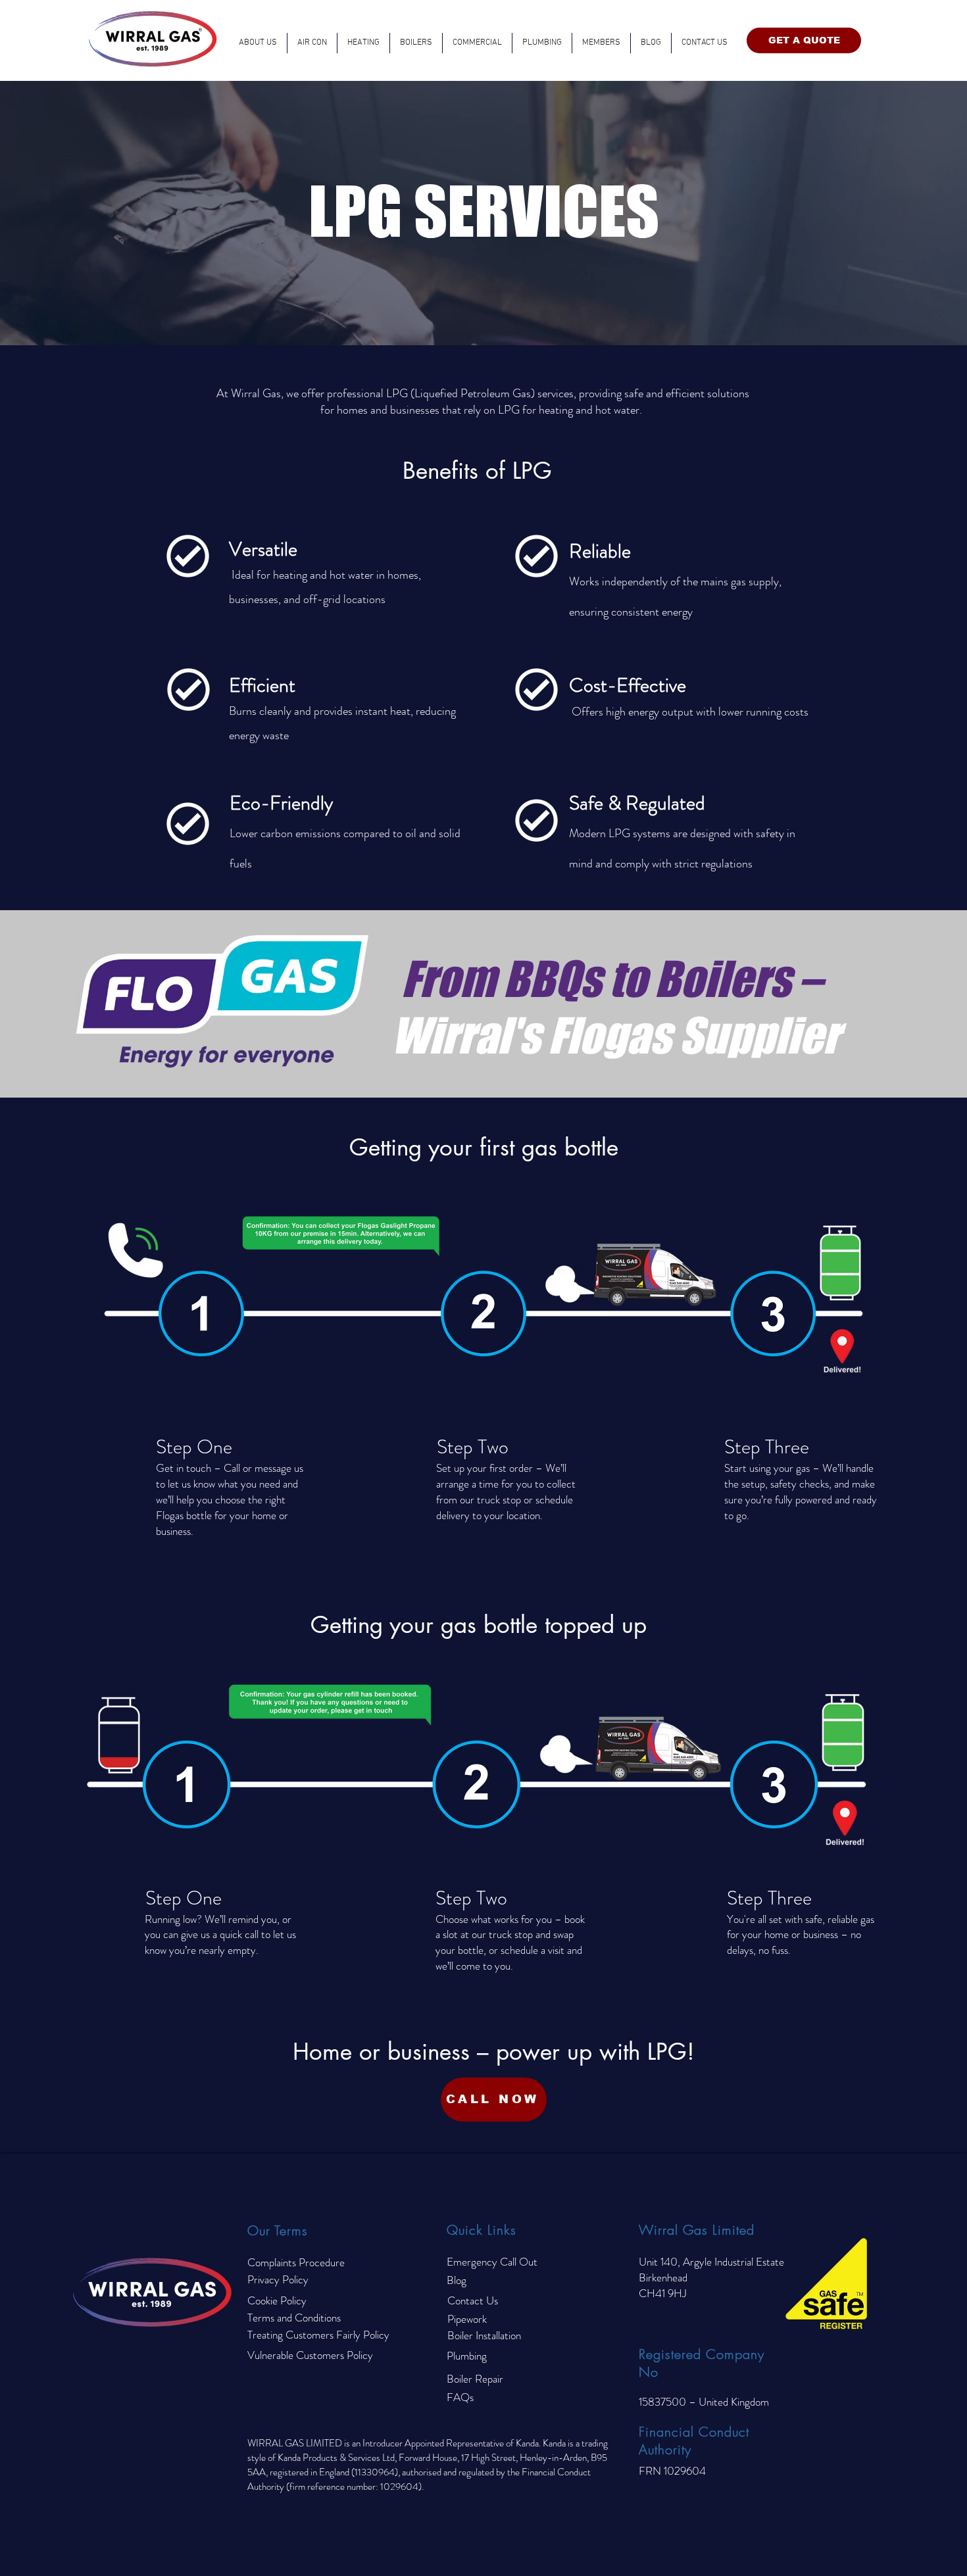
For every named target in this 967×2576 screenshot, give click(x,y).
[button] (363, 43)
